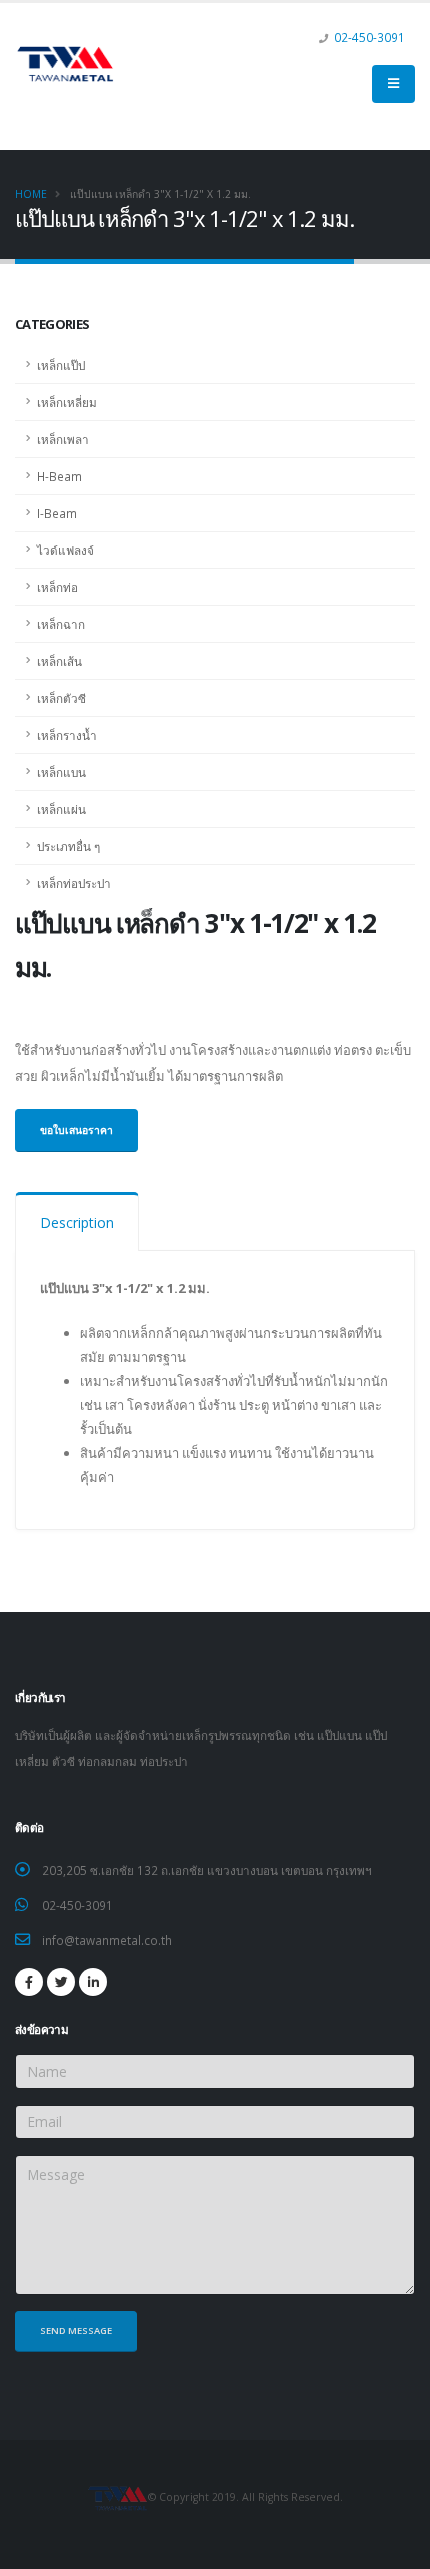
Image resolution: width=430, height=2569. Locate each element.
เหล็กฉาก (61, 624)
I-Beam (57, 513)
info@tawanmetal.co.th (107, 1940)
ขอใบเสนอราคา (76, 1130)
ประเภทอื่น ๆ (68, 846)
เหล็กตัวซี (61, 698)
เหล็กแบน (61, 772)
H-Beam (59, 476)
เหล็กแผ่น (61, 809)
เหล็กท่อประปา (74, 883)
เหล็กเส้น (59, 661)
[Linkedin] (93, 1982)
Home (31, 194)
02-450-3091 (369, 37)
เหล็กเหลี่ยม (67, 402)
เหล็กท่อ (57, 587)
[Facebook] (29, 1982)
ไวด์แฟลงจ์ (65, 550)
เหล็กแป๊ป (61, 365)
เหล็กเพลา (63, 439)
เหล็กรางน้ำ (67, 735)
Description (77, 1222)
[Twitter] (61, 1982)
